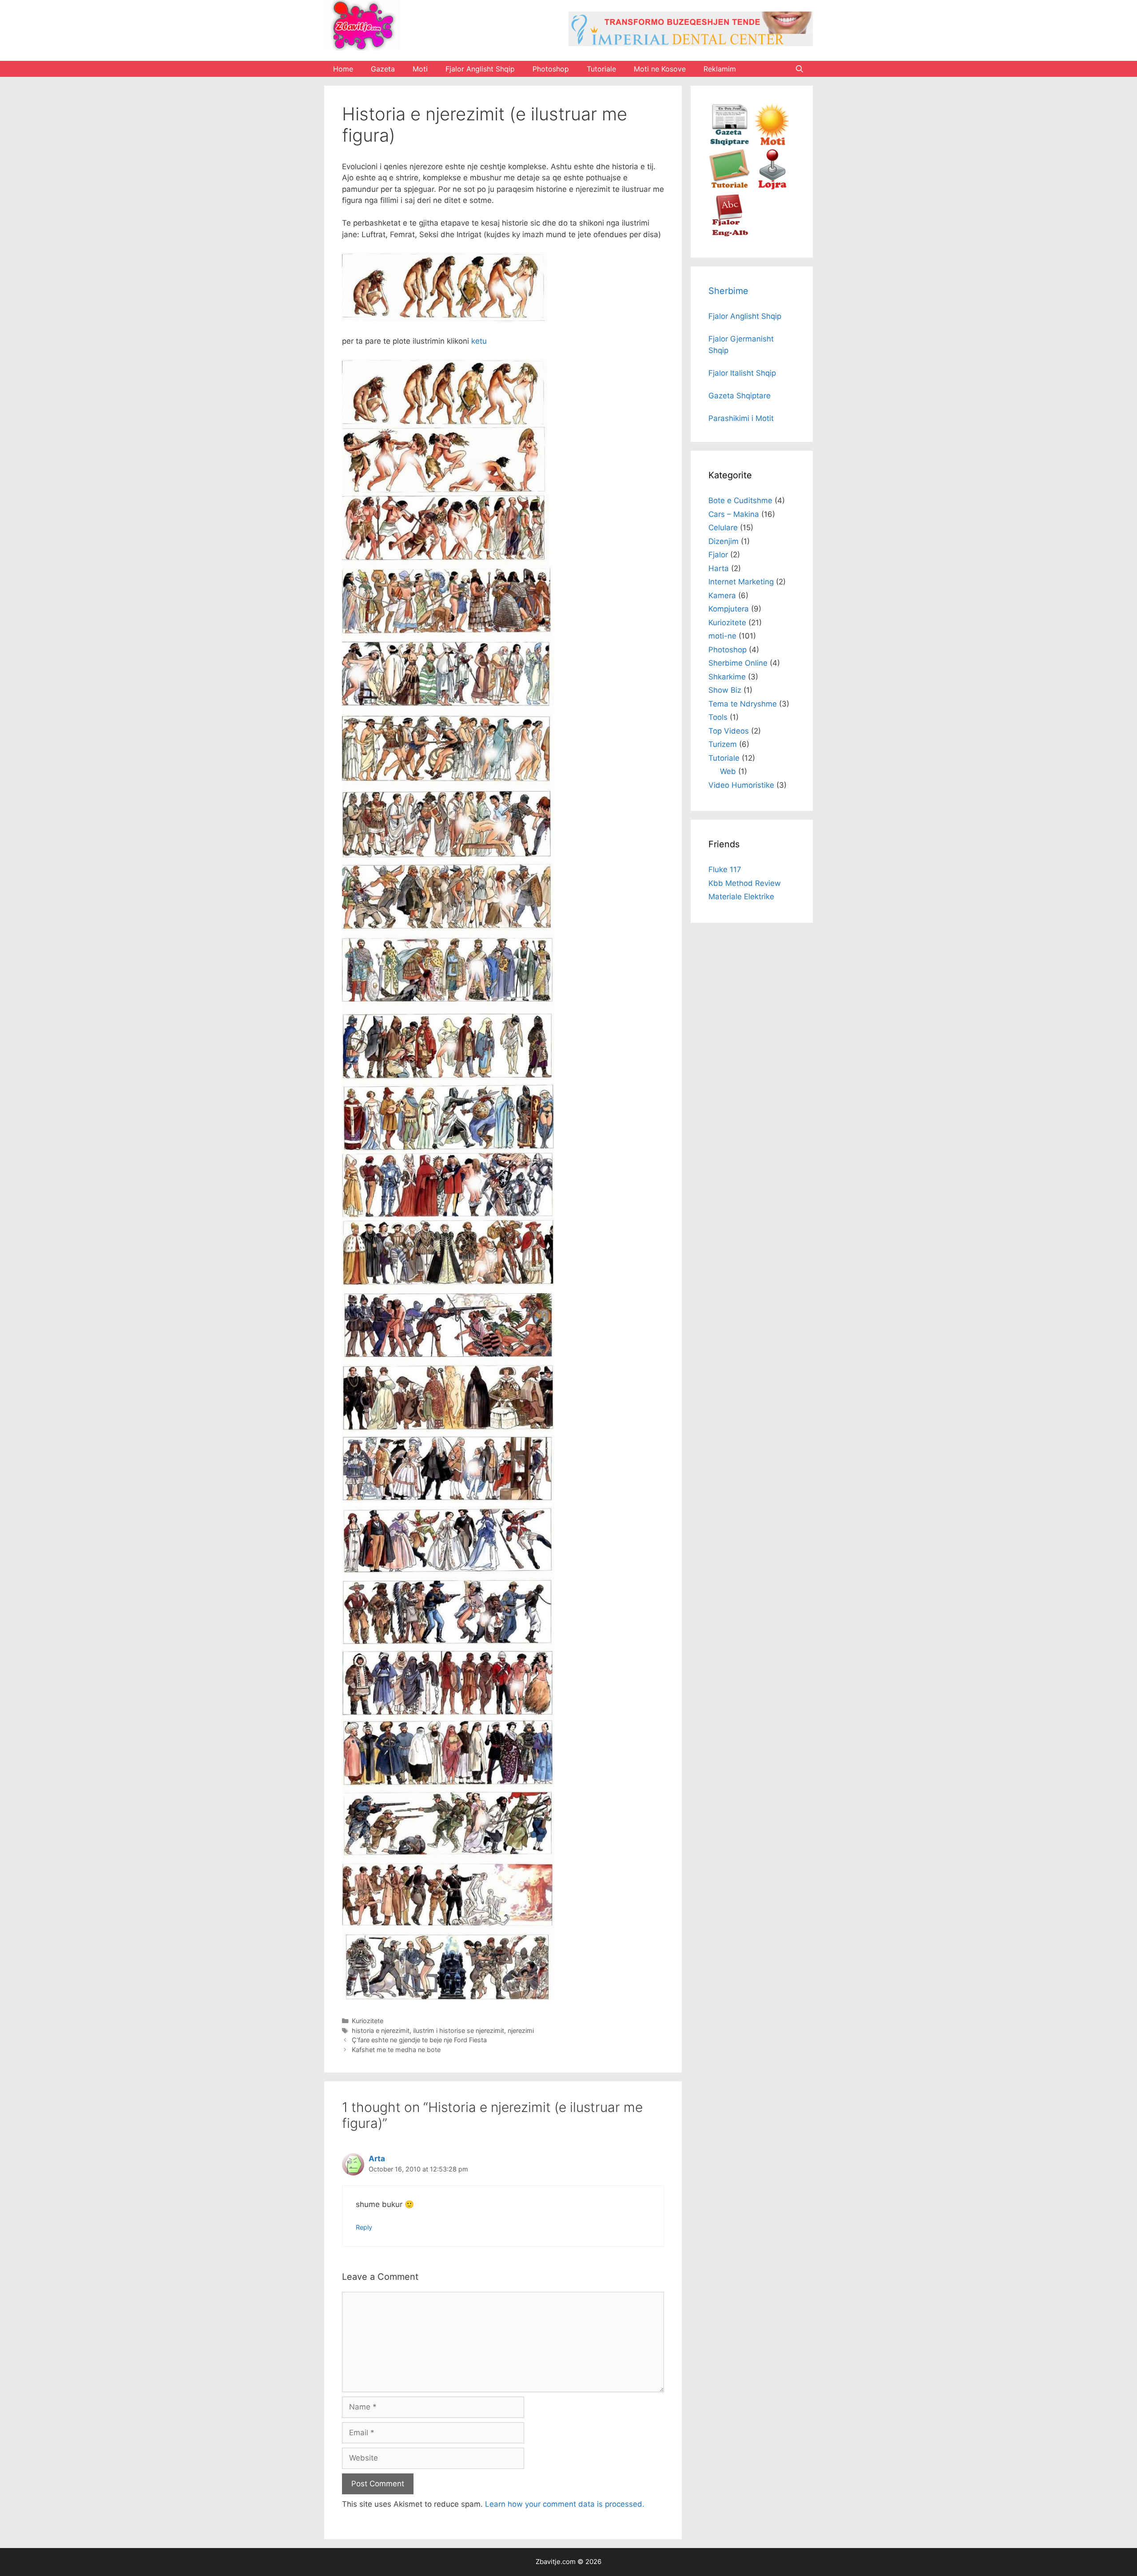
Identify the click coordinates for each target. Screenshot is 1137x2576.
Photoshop (551, 69)
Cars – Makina (734, 514)
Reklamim (720, 69)
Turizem (723, 744)
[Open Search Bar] (799, 69)
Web (728, 771)
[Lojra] (772, 188)
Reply (364, 2227)
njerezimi (521, 2030)
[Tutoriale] (730, 188)
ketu (479, 341)
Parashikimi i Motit (741, 418)
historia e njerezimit (381, 2030)
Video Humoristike (741, 785)
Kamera (722, 595)
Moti (420, 69)
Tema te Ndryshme (743, 704)
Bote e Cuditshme (740, 500)
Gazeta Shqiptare (739, 396)
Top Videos (729, 731)
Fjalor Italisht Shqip (742, 373)
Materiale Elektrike (741, 897)
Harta (719, 568)
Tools (718, 717)
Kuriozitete (368, 2021)
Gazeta (383, 69)
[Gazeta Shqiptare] (730, 143)
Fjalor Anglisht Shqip (480, 69)
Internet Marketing (741, 582)
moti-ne (722, 636)
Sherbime (728, 291)
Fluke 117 (725, 869)
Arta (377, 2159)
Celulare (723, 528)
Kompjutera (729, 609)
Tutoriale (601, 69)
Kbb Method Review (745, 883)
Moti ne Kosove (660, 69)
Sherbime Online (738, 663)
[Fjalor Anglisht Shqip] (730, 234)
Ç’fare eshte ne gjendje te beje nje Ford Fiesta (419, 2040)
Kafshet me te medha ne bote (396, 2050)
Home (343, 69)
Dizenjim (724, 541)
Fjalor (718, 555)
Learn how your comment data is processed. (565, 2504)
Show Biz (725, 690)
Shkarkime (727, 677)
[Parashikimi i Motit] (772, 143)
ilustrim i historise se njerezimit (459, 2030)
